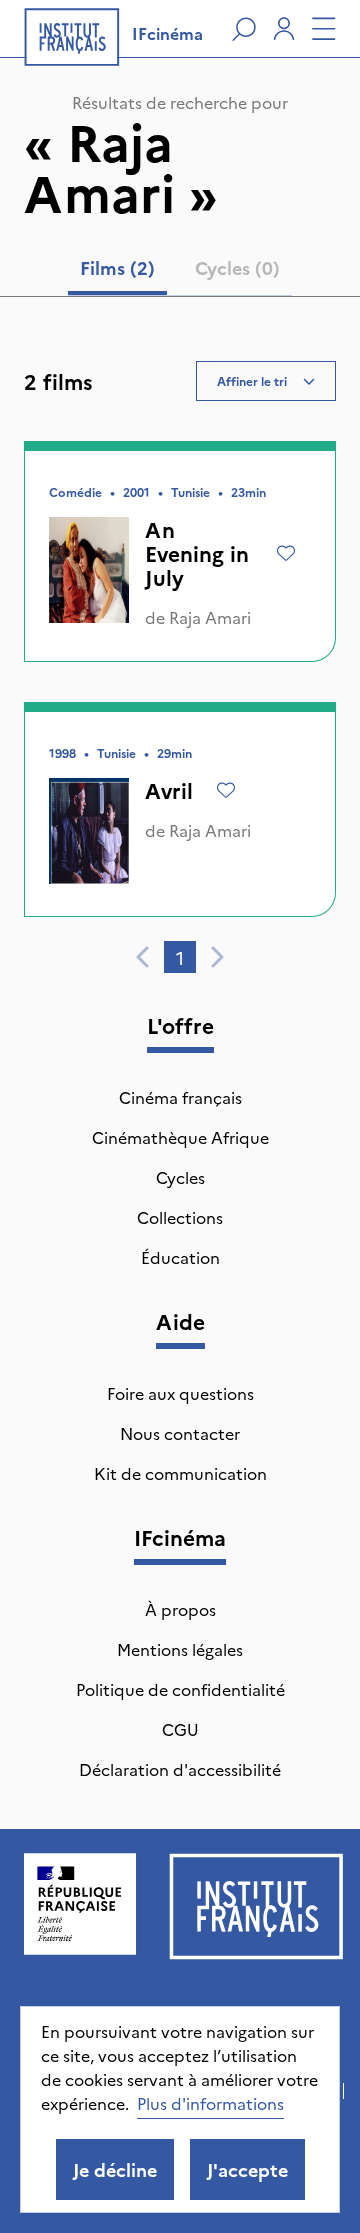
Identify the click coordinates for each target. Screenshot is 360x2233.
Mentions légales (180, 1649)
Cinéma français (180, 1097)
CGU (180, 1729)
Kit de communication (180, 1473)
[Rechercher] (244, 29)
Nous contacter (180, 1433)
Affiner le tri (252, 380)
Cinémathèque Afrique (180, 1137)
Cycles (180, 1177)
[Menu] (324, 29)
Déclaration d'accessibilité (180, 1769)
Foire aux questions (180, 1393)
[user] (284, 29)
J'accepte (247, 2169)
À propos (180, 1609)
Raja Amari (210, 617)
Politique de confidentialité (180, 1689)
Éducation (180, 1257)
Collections (180, 1217)
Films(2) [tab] (117, 267)
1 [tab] (180, 957)
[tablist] (180, 272)
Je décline (115, 2169)
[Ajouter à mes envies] (286, 553)
